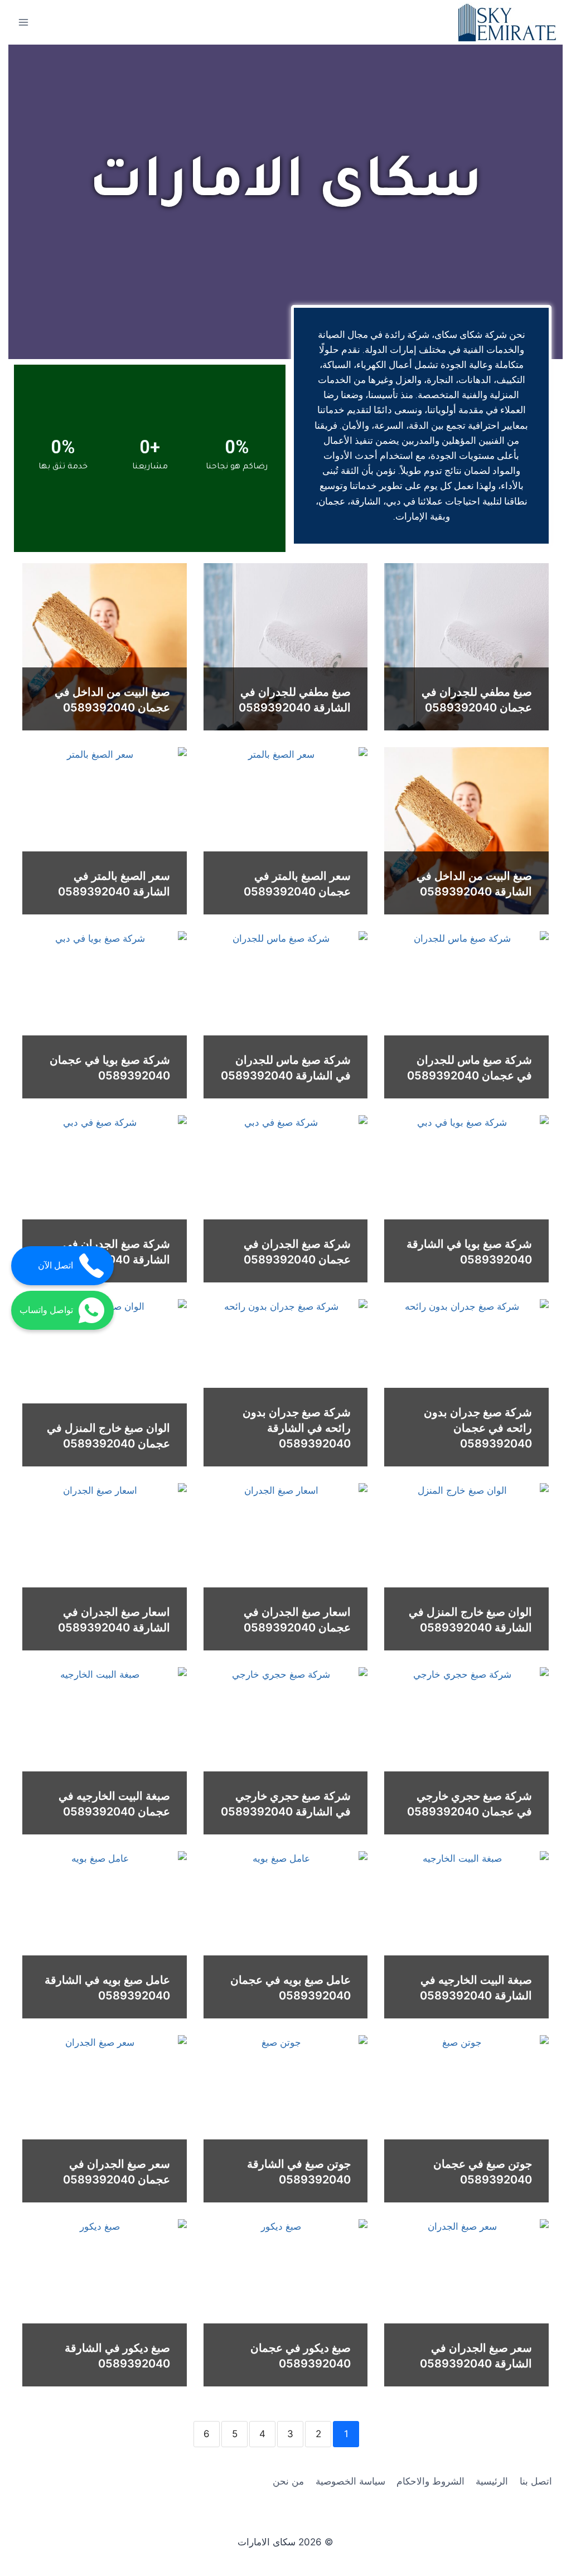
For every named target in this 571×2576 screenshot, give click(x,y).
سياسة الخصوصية (350, 2481)
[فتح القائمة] (24, 22)
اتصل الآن (55, 1265)
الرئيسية (492, 2481)
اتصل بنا (536, 2481)
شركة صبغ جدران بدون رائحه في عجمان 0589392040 (478, 1428)
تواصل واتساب (46, 1310)
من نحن (288, 2481)
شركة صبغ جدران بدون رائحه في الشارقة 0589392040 (297, 1428)
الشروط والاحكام (430, 2481)
